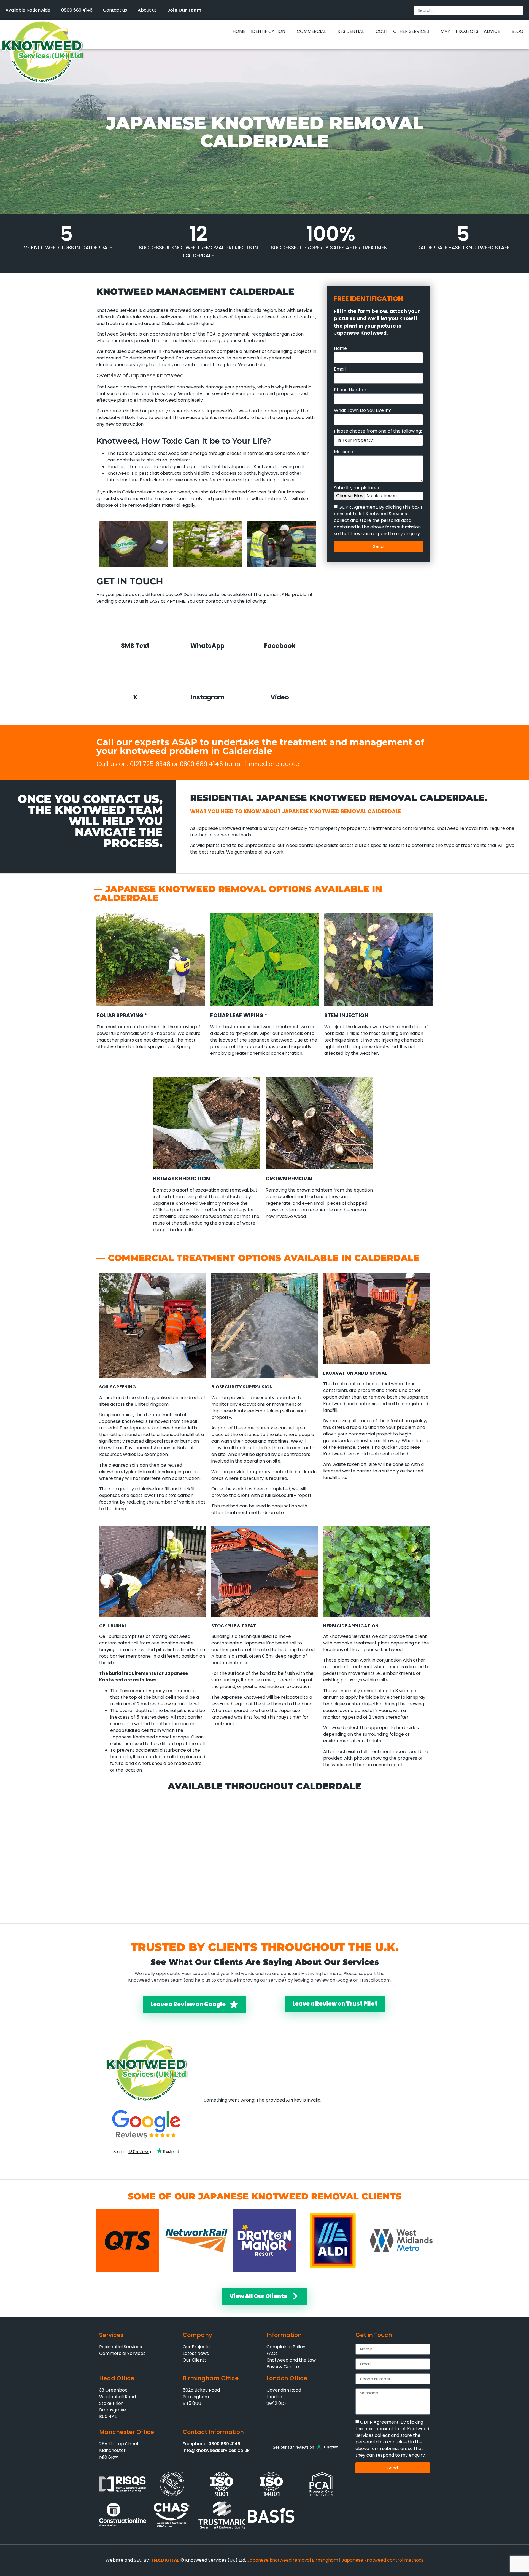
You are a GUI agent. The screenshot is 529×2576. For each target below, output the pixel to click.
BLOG (518, 31)
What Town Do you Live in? (362, 411)
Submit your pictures (356, 488)
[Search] (519, 10)
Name (340, 349)
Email (340, 370)
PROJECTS (467, 31)
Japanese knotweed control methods (383, 2560)
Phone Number (350, 390)
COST (382, 31)
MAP (445, 31)
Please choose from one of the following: (378, 432)
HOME (239, 31)
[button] (233, 43)
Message (344, 452)
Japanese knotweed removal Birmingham (293, 2560)
